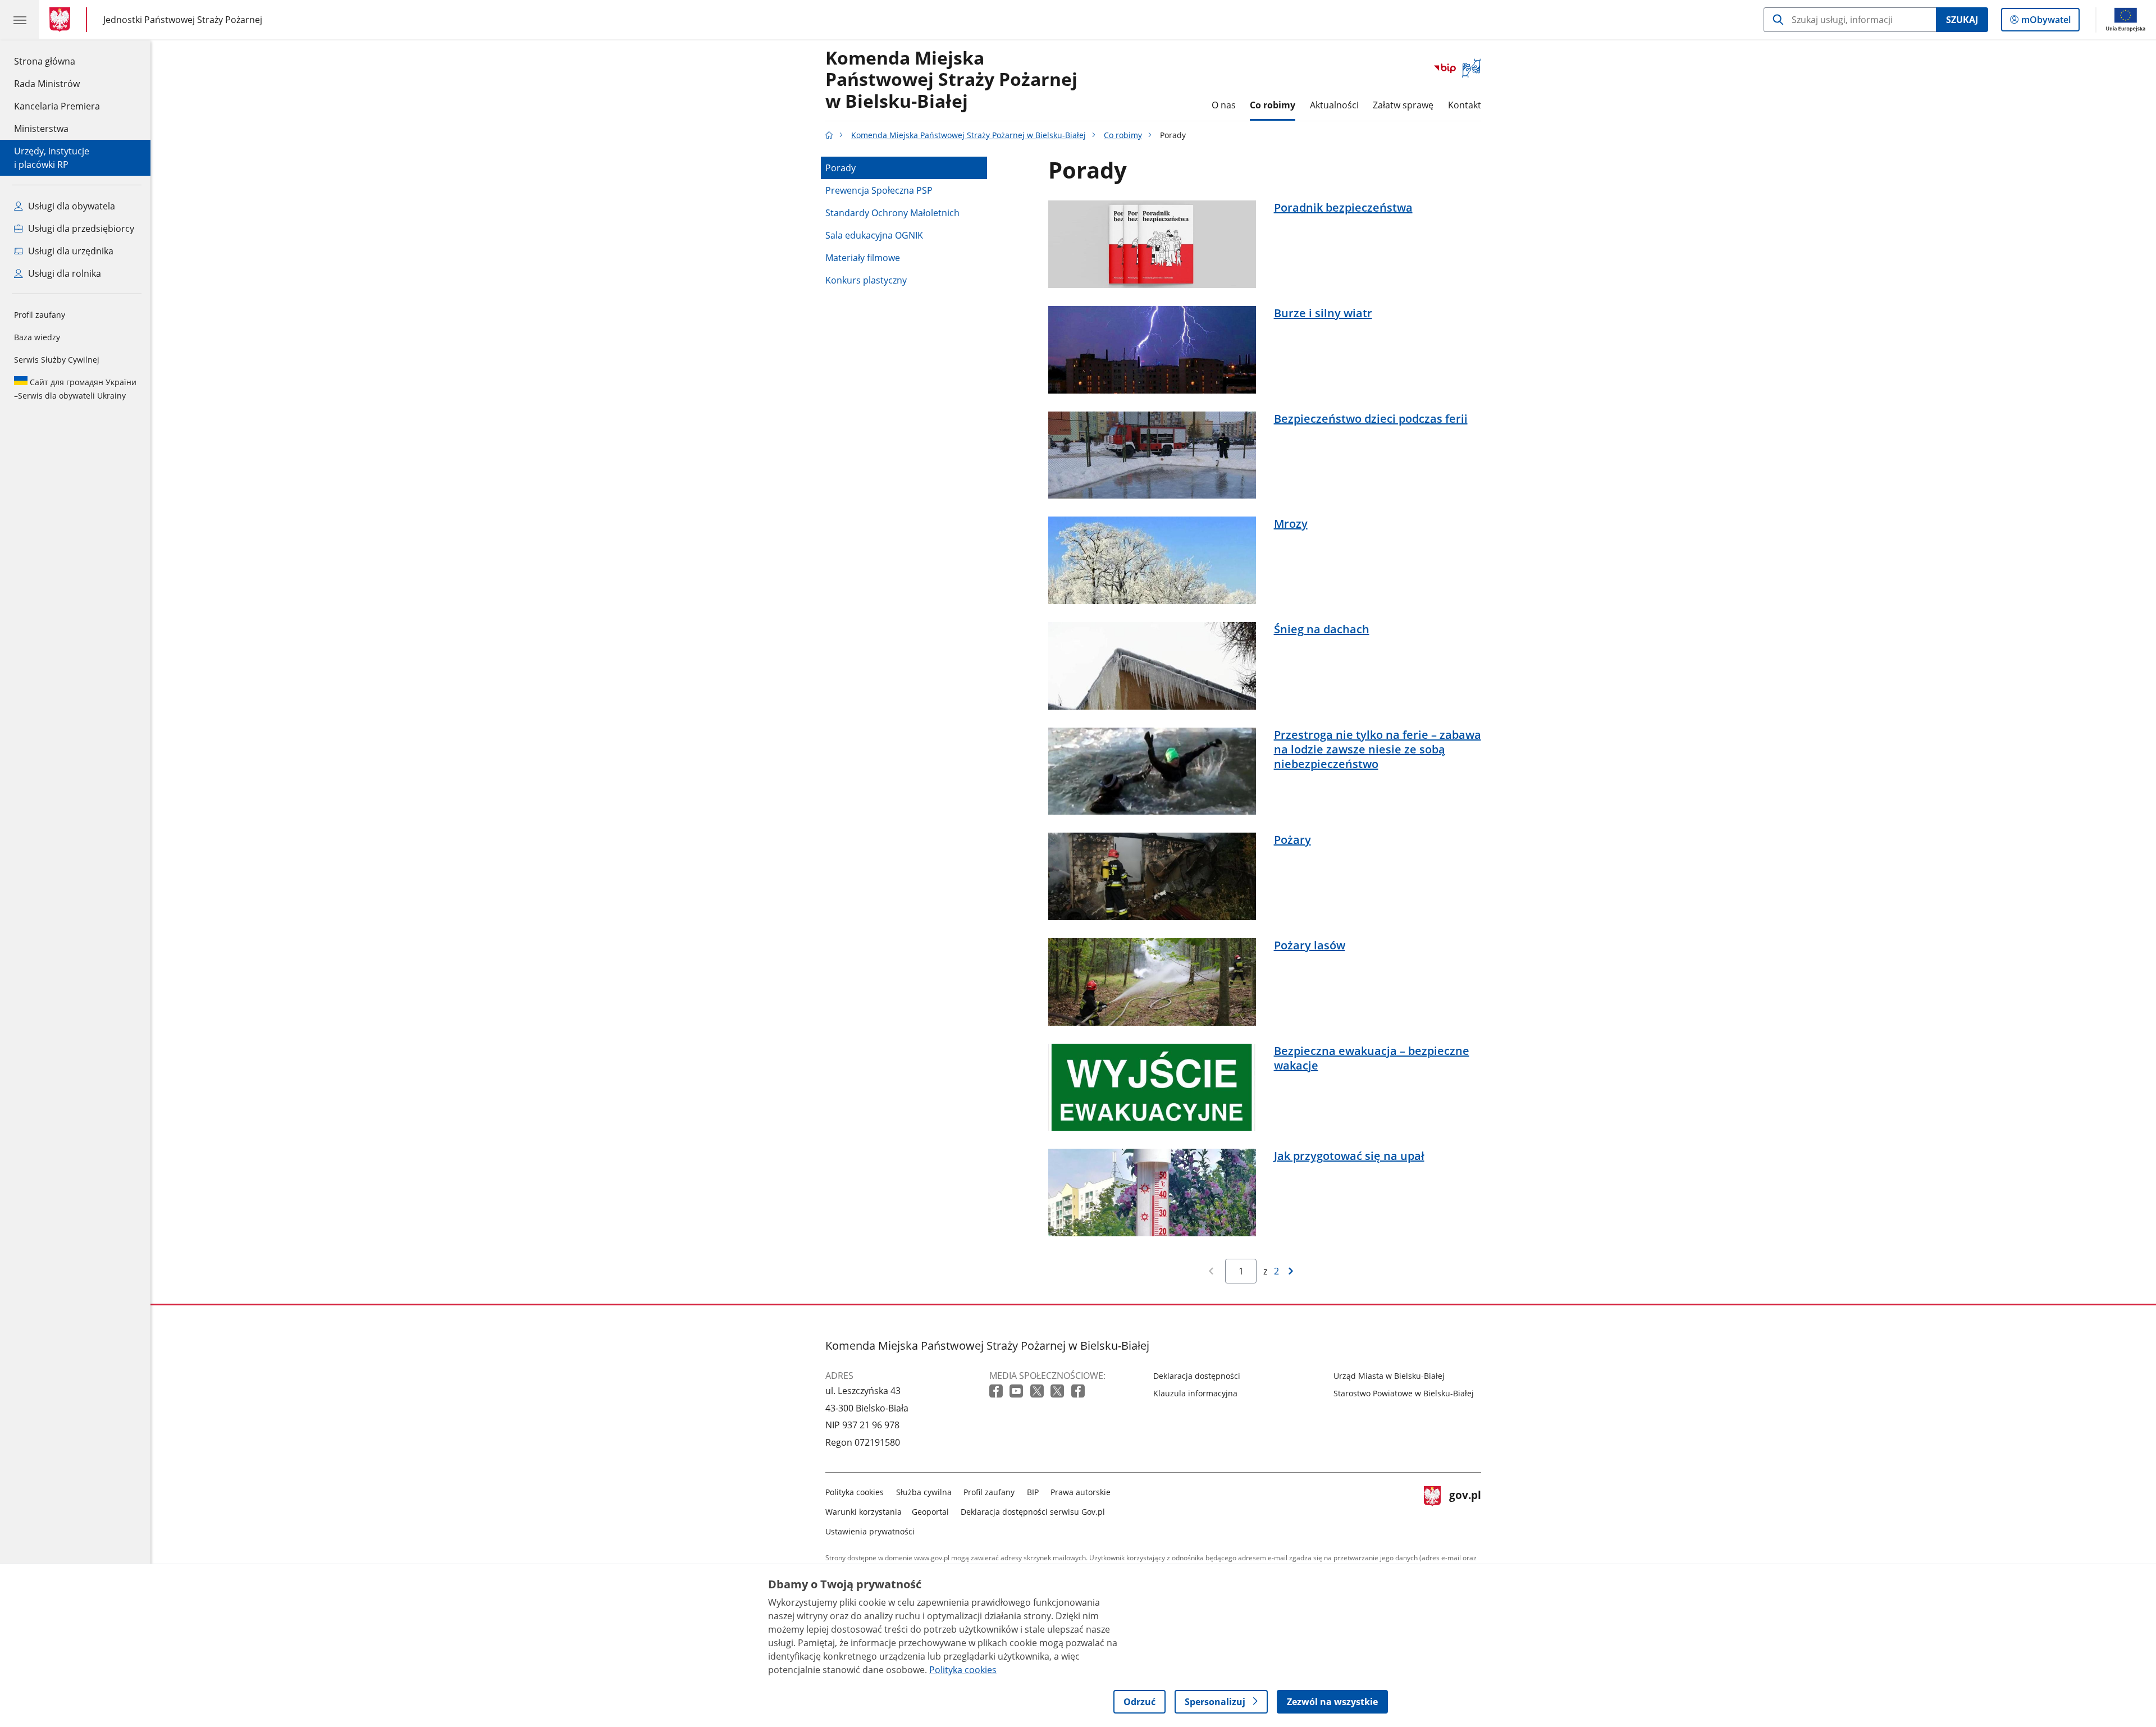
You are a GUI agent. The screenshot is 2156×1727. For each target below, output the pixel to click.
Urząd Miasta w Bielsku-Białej (1389, 1376)
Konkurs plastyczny (866, 280)
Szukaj (1962, 20)
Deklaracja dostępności (1197, 1376)
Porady (841, 168)
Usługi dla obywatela (70, 206)
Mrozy (1291, 524)
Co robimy (1273, 105)
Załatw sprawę (1403, 105)
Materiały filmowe (863, 258)
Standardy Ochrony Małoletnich (892, 213)
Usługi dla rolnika (63, 273)
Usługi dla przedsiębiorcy (80, 229)
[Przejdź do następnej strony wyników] (1291, 1271)
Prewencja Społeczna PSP (879, 190)
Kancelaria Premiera (57, 106)
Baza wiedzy (37, 337)
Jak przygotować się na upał (1349, 1156)
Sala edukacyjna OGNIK (874, 235)
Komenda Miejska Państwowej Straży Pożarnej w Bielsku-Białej (951, 80)
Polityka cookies (855, 1492)
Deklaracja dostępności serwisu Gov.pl (1033, 1512)
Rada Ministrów (47, 84)
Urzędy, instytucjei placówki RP (52, 158)
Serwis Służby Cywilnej (57, 360)
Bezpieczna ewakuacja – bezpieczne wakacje (1372, 1058)
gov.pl (1465, 1509)
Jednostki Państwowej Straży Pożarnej (183, 19)
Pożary (1292, 840)
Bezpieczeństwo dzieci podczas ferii (1371, 419)
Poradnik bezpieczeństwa (1343, 208)
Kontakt (1465, 105)
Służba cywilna (924, 1492)
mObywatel (2046, 22)
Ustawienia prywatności (870, 1531)
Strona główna (57, 61)
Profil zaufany (40, 315)
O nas (1224, 105)
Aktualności (1334, 105)
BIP (1033, 1492)
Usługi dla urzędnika (70, 251)
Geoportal (930, 1512)
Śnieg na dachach (1322, 629)
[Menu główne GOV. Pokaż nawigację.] (20, 20)
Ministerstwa (41, 129)
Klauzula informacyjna (1195, 1393)
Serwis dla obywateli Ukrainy (75, 389)
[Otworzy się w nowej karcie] (997, 1392)
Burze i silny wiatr (1323, 313)
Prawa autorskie (1081, 1492)
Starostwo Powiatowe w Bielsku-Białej (1404, 1393)
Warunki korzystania (864, 1512)
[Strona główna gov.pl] (62, 20)
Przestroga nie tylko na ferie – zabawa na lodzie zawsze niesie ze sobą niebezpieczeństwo (1378, 750)
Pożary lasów (1310, 945)
